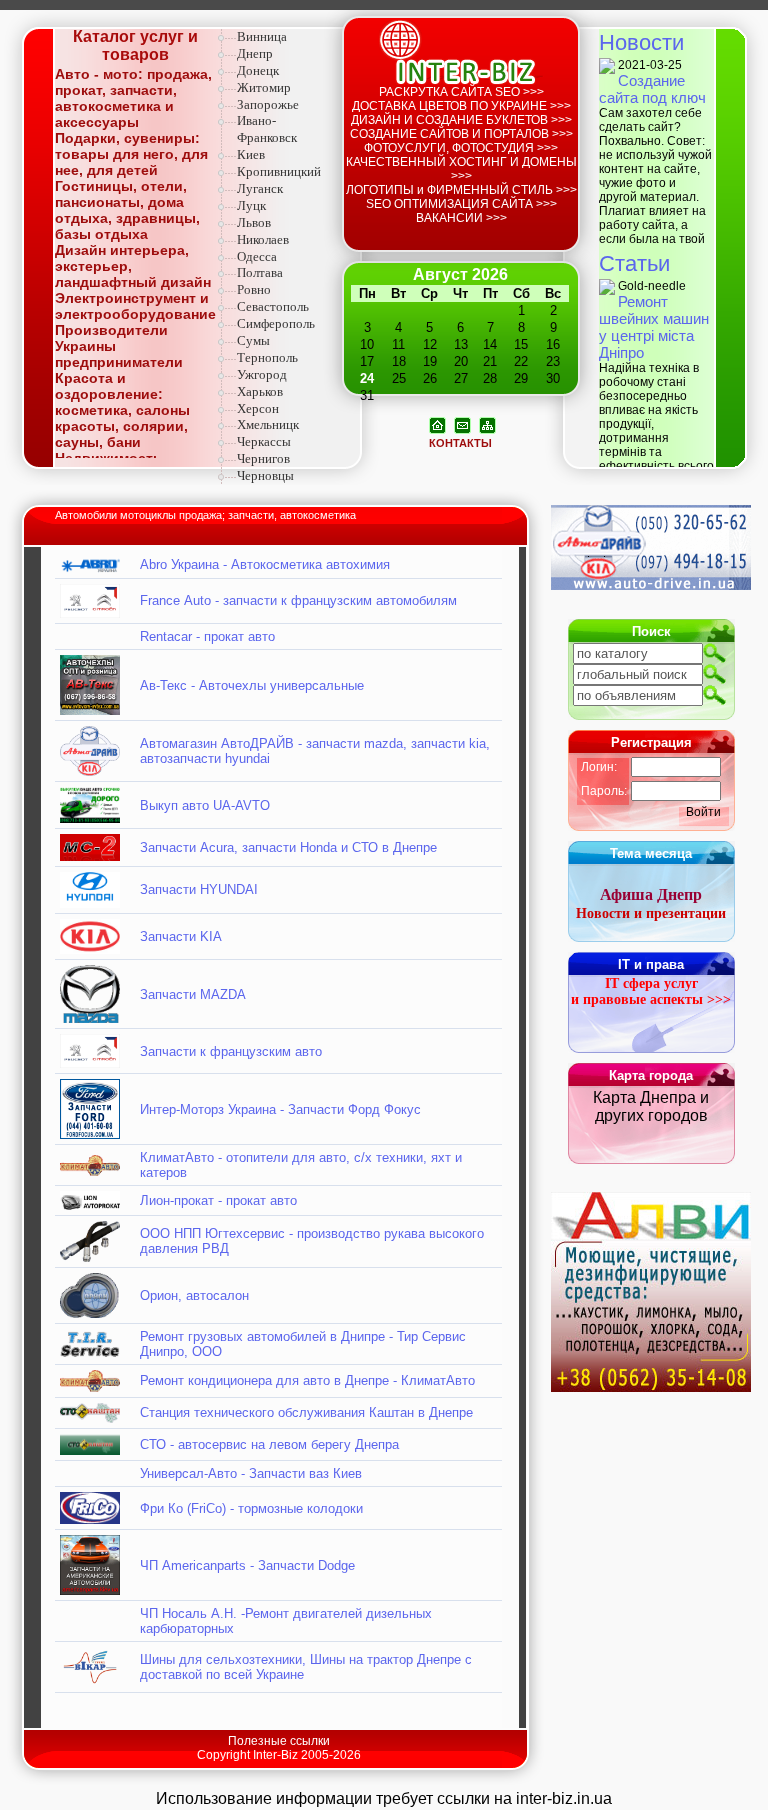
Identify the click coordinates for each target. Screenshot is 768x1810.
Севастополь (273, 306)
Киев (251, 154)
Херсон (258, 408)
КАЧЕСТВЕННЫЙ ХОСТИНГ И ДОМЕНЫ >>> (461, 169)
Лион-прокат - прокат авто (218, 1200)
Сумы (253, 340)
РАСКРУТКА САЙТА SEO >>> (461, 92)
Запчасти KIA (181, 936)
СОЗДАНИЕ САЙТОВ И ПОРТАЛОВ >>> (461, 134)
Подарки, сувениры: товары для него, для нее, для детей (131, 154)
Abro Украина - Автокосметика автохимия (265, 564)
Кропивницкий (279, 171)
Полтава (260, 272)
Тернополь (267, 357)
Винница (262, 36)
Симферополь (276, 323)
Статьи (634, 263)
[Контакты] (462, 424)
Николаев (263, 239)
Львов (254, 222)
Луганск (260, 188)
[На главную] (437, 424)
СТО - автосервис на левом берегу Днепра (269, 1444)
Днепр (255, 53)
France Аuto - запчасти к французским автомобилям (298, 600)
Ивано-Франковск (267, 129)
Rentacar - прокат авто (207, 636)
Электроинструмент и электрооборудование (135, 306)
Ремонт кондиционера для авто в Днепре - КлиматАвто (307, 1380)
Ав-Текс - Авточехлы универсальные (252, 685)
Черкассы (264, 441)
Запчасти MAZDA (193, 994)
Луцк (251, 205)
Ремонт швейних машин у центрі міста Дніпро (654, 327)
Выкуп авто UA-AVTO (205, 805)
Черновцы (265, 475)
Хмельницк (268, 424)
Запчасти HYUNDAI (199, 889)
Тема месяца (651, 853)
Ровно (254, 289)
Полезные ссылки (279, 1741)
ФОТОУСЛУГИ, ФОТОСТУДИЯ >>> (461, 148)
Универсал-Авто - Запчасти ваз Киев (251, 1473)
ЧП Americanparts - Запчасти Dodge (247, 1565)
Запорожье (268, 104)
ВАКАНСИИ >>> (461, 218)
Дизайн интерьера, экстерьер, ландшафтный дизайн (133, 266)
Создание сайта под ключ (652, 89)
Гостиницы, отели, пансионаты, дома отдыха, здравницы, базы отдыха (127, 210)
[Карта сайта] (487, 424)
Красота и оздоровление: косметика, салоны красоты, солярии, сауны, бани (122, 410)
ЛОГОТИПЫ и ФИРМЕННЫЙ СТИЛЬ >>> (461, 190)
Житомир (264, 87)
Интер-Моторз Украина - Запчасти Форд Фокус (280, 1109)
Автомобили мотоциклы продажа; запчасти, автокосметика (205, 515)
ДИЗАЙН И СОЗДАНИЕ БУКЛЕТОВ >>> (461, 120)
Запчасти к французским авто (231, 1051)
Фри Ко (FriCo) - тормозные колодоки (251, 1508)
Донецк (258, 70)
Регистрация (651, 742)
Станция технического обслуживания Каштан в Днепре (306, 1412)
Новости (641, 42)
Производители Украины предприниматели (119, 346)
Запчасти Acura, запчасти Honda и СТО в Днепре (288, 847)
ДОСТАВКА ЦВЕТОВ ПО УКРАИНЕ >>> (461, 106)
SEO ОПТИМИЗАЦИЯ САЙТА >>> (461, 204)
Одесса (257, 256)
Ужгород (262, 374)
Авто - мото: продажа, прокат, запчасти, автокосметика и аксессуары (133, 98)
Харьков (260, 391)
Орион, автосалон (194, 1295)
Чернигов (263, 458)
